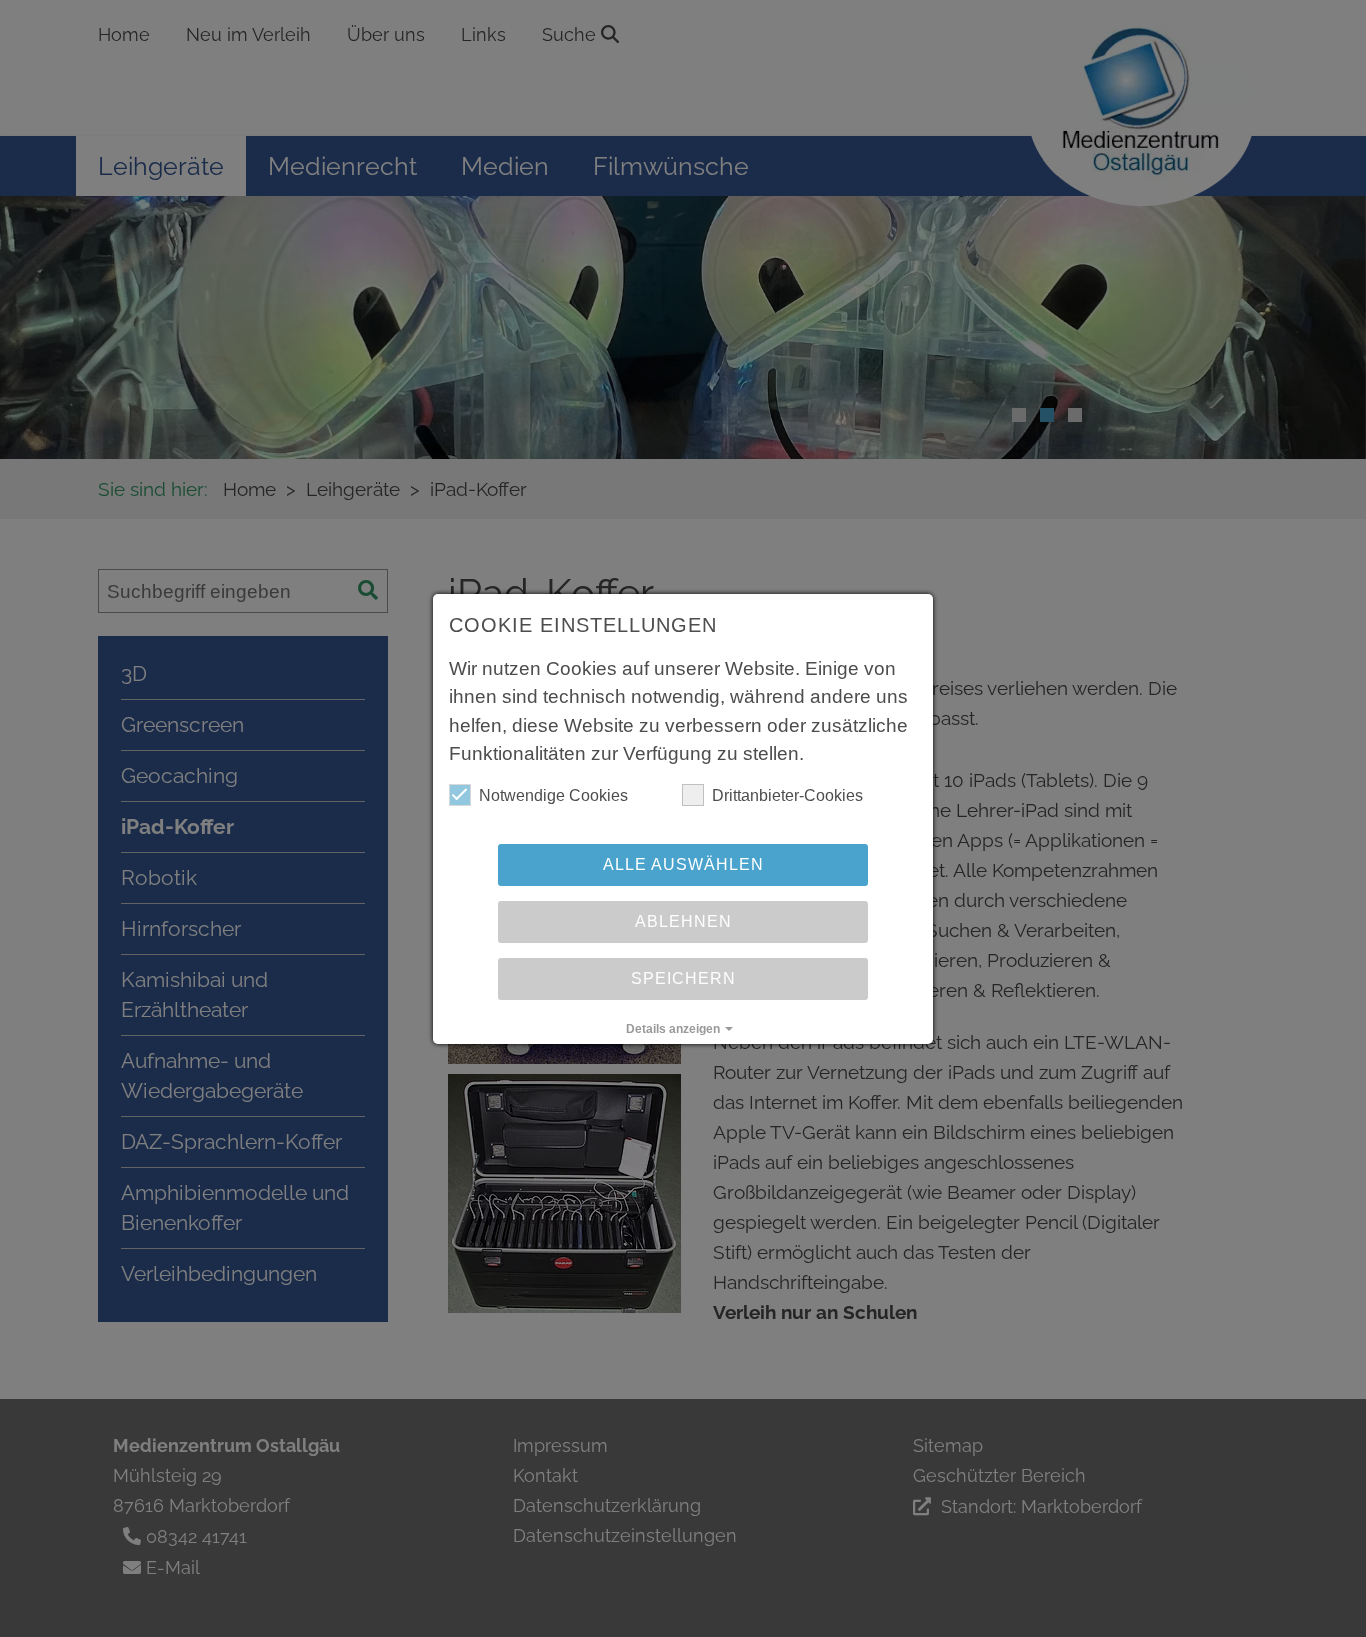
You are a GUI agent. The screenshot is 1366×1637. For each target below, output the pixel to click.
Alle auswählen (683, 864)
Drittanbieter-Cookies (787, 795)
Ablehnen (683, 921)
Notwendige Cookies (553, 795)
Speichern (683, 978)
